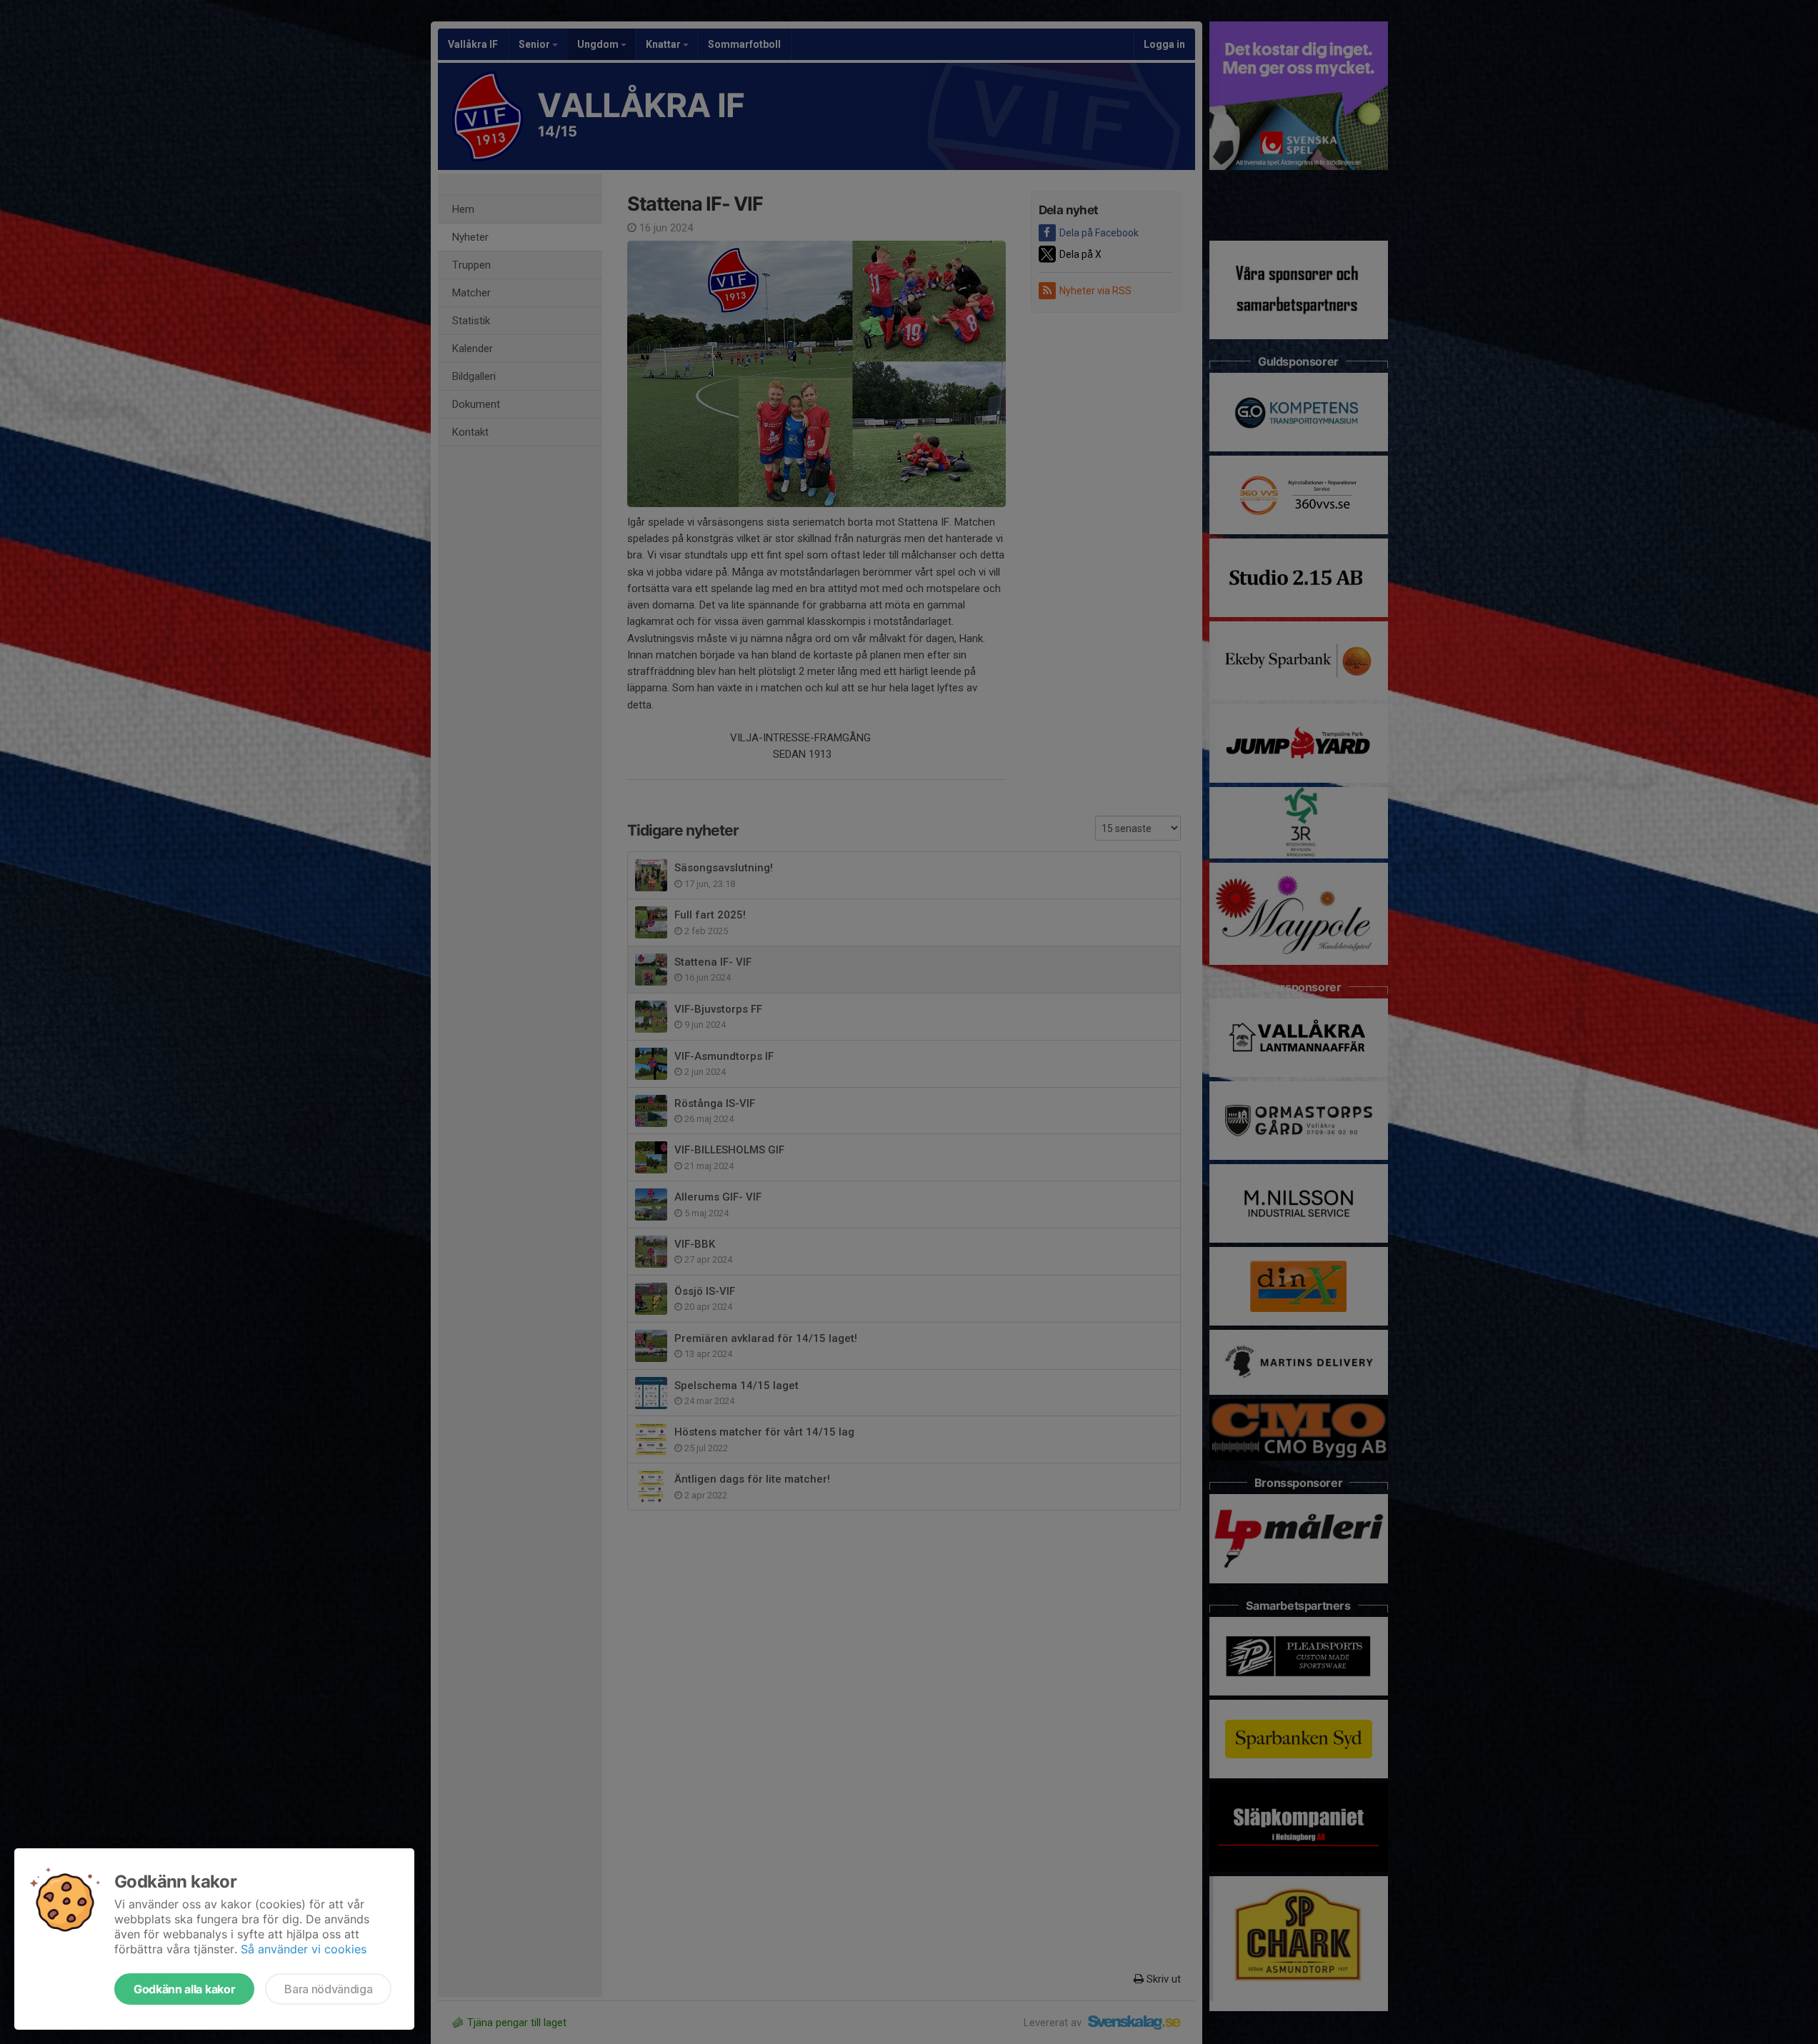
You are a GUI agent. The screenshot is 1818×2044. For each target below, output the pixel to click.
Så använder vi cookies (304, 1949)
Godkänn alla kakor (184, 1989)
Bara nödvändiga (328, 1989)
